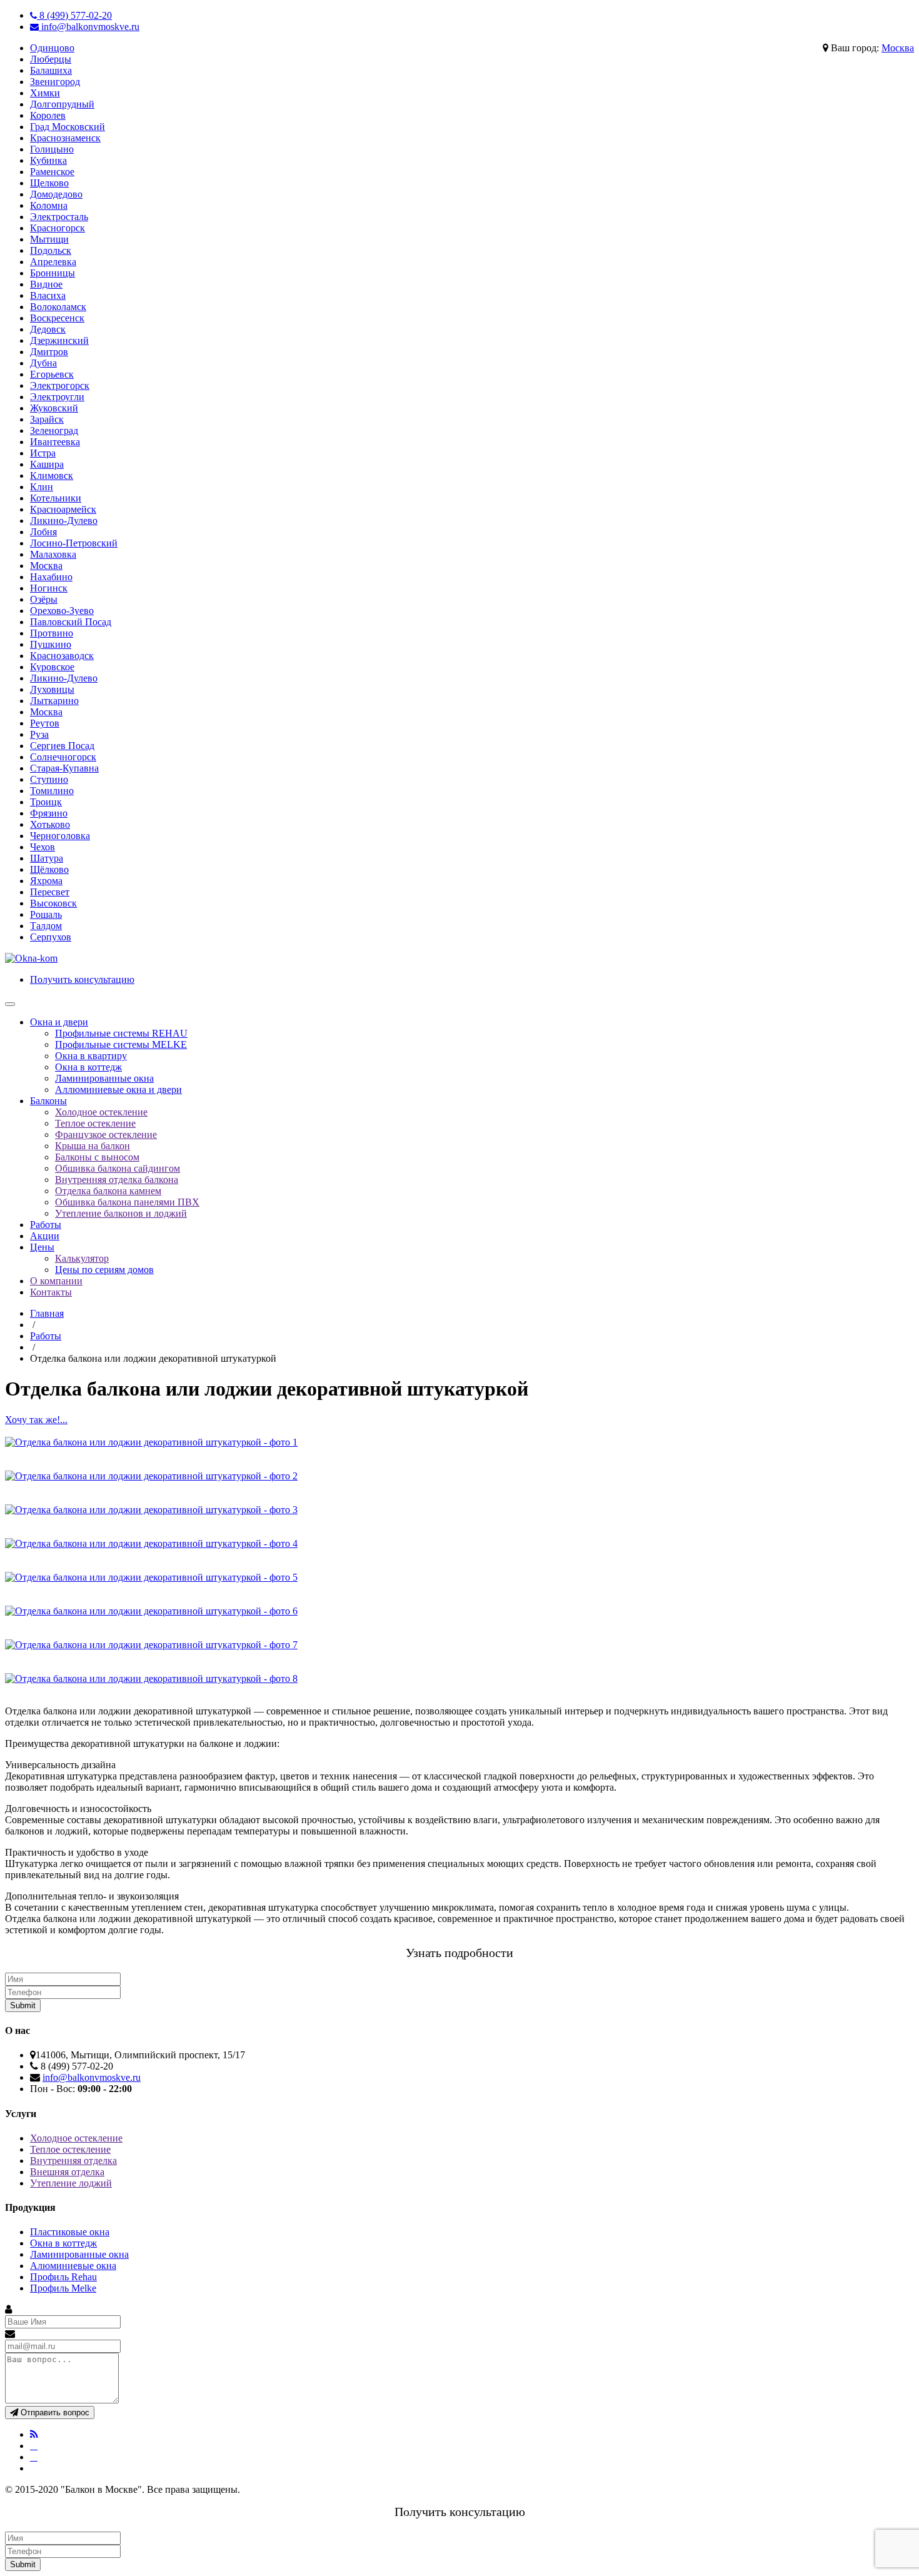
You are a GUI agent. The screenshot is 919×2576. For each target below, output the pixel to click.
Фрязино (49, 813)
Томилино (52, 791)
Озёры (44, 599)
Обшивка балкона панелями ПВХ (127, 1202)
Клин (42, 487)
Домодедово (56, 194)
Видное (46, 284)
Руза (39, 734)
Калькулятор (82, 1258)
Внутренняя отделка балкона (117, 1180)
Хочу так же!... (36, 1420)
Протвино (52, 633)
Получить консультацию (82, 979)
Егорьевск (52, 374)
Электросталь (59, 217)
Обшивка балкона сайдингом (118, 1168)
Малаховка (53, 554)
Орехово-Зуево (62, 611)
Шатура (47, 858)
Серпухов (51, 937)
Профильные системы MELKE (121, 1044)
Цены (42, 1247)
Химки (45, 93)
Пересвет (50, 892)
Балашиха (51, 70)
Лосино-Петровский (74, 543)
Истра (43, 453)
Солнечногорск (63, 757)
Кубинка (48, 160)
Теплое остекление (95, 1123)
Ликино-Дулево (64, 521)
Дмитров (49, 352)
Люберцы (51, 59)
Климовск (52, 475)
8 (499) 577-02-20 (74, 15)
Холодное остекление (101, 1112)
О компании (56, 1281)
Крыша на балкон (93, 1146)
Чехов (43, 847)
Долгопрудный (62, 104)
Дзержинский (59, 340)
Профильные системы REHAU (121, 1033)
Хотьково (50, 824)
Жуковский (54, 408)
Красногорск (58, 228)
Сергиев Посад (62, 746)
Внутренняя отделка (73, 2161)
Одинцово (52, 48)
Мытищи (49, 239)
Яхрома (46, 881)
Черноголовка (60, 836)
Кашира (47, 464)
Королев (48, 115)
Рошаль (46, 914)
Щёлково (49, 869)
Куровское (52, 667)
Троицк (46, 802)
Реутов (45, 723)
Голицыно (52, 149)
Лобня (43, 532)
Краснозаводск (62, 656)
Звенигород (55, 82)
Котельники (56, 498)
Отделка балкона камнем (108, 1191)
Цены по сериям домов (104, 1270)
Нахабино (51, 577)
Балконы (48, 1101)
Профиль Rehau (63, 2277)
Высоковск (53, 903)
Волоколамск (58, 307)
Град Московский (68, 127)
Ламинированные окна (104, 1078)
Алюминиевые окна (73, 2266)
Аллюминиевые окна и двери (118, 1089)
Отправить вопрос (54, 2412)
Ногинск (49, 588)
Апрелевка (53, 262)
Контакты (51, 1292)
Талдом (46, 926)
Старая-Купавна (64, 768)
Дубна (43, 363)
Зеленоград (54, 430)
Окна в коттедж (88, 1067)
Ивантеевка (55, 442)
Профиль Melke (63, 2288)
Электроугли (57, 397)
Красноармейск (63, 509)
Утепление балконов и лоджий (121, 1213)
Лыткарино (54, 701)
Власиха (48, 295)
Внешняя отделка (67, 2172)
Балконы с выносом (97, 1157)
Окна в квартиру (91, 1056)
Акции (45, 1236)
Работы (46, 1225)
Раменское (52, 172)
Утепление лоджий (71, 2183)
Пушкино (51, 644)
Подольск (51, 250)
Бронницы (53, 273)
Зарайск (47, 419)
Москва (898, 48)
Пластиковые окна (70, 2232)
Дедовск (48, 329)
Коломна (49, 205)
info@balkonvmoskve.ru (89, 27)
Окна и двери (59, 1022)
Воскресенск (57, 318)
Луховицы (52, 689)
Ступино (49, 779)
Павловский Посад (71, 622)
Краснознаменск (65, 138)
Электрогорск (60, 385)
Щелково (49, 183)
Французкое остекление (106, 1135)
